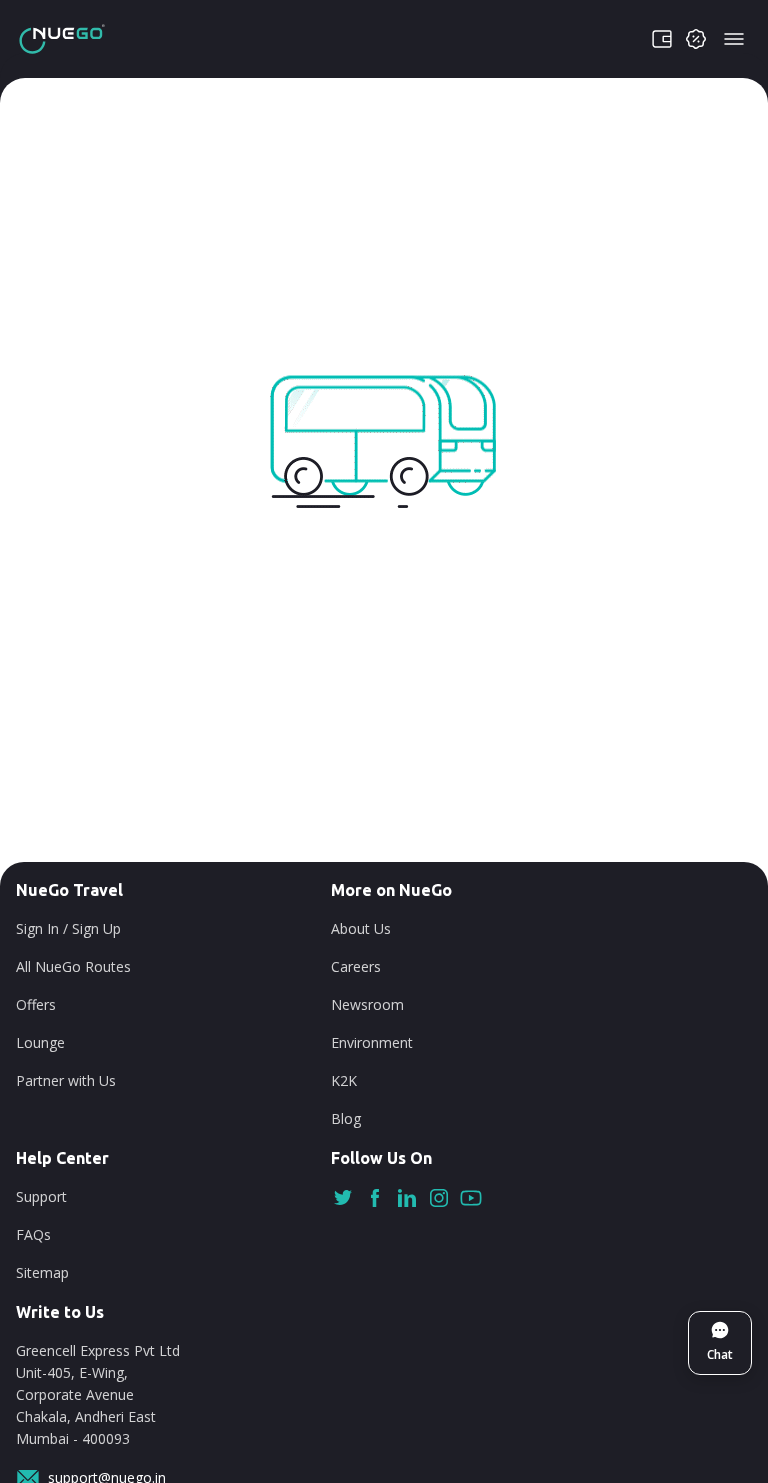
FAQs (33, 1234)
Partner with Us (66, 1080)
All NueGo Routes (73, 966)
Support (41, 1196)
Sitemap (42, 1272)
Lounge (40, 1042)
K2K (344, 1080)
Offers (36, 1004)
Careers (356, 966)
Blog (346, 1118)
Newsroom (367, 1004)
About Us (361, 928)
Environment (372, 1042)
